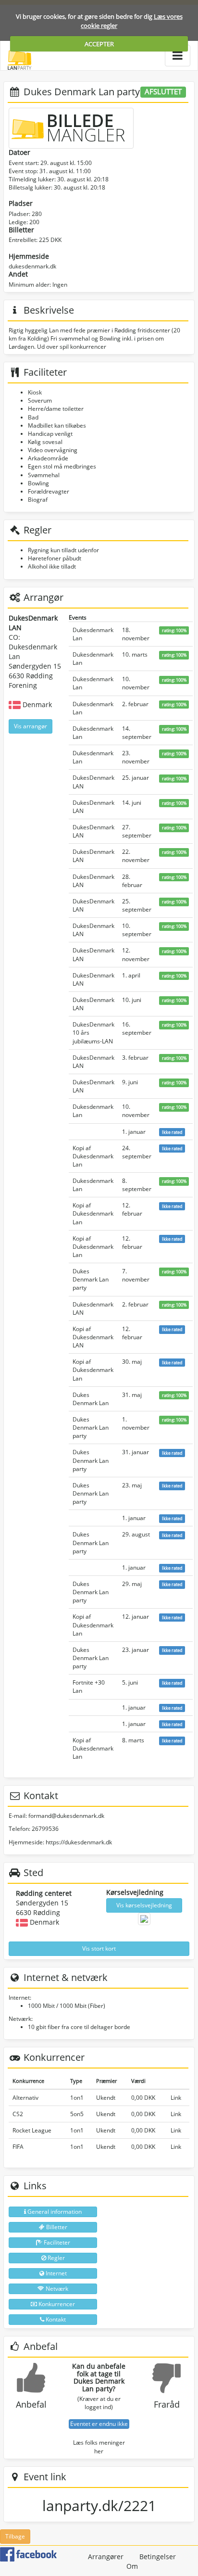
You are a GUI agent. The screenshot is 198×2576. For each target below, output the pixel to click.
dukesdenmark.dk (32, 266)
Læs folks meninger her (99, 2447)
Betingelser (158, 2557)
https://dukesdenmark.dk (79, 1842)
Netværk (56, 2289)
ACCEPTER (99, 44)
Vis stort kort (99, 1948)
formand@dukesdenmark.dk (66, 1816)
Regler (56, 2258)
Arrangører (106, 2557)
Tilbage (15, 2536)
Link (176, 2098)
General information (54, 2212)
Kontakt (55, 2319)
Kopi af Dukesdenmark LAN (93, 1337)
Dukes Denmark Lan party (91, 1279)
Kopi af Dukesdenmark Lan (93, 1156)
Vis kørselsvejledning (144, 1905)
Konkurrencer (56, 2304)
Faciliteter (56, 2242)
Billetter (56, 2227)
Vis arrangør (31, 726)
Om (132, 2566)
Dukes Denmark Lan (91, 1399)
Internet (56, 2273)
